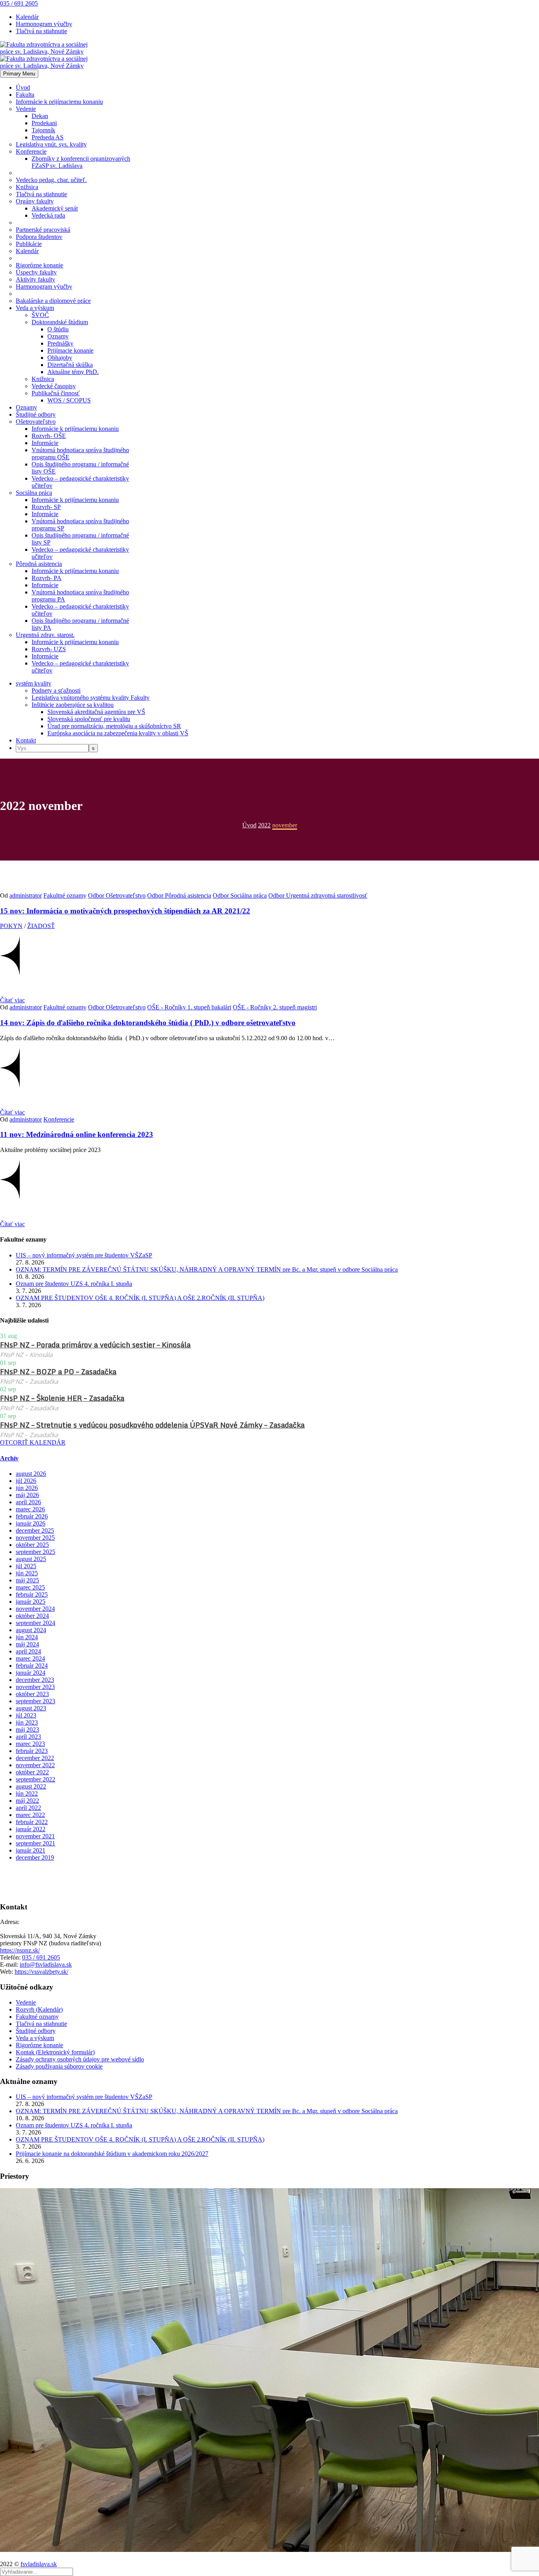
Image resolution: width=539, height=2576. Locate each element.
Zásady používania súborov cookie (59, 2066)
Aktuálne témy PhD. (73, 372)
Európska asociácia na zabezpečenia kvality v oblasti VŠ (118, 733)
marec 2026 (30, 1509)
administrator (26, 895)
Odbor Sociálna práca (240, 895)
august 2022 (31, 1786)
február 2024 (32, 1666)
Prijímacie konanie (70, 350)
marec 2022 (30, 1815)
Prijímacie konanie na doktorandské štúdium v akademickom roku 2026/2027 (112, 2154)
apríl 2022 (28, 1808)
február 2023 (32, 1751)
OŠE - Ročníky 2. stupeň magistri (275, 1007)
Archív (9, 1458)
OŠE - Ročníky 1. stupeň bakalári (189, 1007)
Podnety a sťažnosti (56, 691)
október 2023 (32, 1694)
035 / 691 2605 (19, 3)
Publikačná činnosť (56, 393)
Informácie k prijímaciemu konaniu (59, 102)
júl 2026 (26, 1481)
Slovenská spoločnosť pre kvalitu (89, 719)
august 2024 (31, 1630)
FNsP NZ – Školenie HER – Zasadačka (62, 1398)
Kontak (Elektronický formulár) (55, 2052)
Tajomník (43, 130)
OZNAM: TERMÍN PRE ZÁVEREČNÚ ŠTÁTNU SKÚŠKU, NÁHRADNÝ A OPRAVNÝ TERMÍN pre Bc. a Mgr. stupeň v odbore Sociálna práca (207, 1269)
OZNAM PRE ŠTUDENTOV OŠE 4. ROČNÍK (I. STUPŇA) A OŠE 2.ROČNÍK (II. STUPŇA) (140, 1298)
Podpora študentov (39, 237)
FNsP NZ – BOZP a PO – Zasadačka (58, 1372)
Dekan (40, 116)
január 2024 (31, 1673)
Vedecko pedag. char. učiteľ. (51, 180)
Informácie (45, 443)
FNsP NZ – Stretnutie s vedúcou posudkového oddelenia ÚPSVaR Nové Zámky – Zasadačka (152, 1425)
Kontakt (26, 740)
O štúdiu (58, 329)
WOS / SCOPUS (69, 400)
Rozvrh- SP (46, 507)
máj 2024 (27, 1644)
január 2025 (31, 1602)
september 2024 (36, 1623)
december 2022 (35, 1758)
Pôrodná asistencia (39, 564)
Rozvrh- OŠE (49, 436)
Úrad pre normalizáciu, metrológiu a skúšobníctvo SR (114, 726)
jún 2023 (27, 1722)
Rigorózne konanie (39, 265)
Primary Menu (19, 74)
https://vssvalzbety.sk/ (41, 1972)
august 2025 (31, 1559)
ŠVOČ (40, 315)
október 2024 (32, 1616)
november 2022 (35, 1765)
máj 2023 (27, 1730)
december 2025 (35, 1530)
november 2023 (35, 1687)
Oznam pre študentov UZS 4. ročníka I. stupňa (74, 1284)
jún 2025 (27, 1573)
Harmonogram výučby (44, 24)
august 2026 (31, 1474)
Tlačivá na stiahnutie (41, 31)
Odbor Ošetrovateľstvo (117, 895)
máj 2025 (27, 1580)
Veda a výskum (35, 308)
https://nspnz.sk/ (20, 1950)
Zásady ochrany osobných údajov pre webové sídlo (80, 2059)
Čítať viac (12, 1000)
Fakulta (25, 95)
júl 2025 (26, 1566)
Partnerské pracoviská (43, 230)
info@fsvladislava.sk (46, 1964)
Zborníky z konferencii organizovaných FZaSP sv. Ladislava (81, 162)
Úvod (23, 87)
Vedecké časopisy (54, 386)
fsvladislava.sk (39, 2564)
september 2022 (36, 1779)
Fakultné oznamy (65, 895)
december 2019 (35, 1857)
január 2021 (31, 1850)
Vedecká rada (48, 215)
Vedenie (26, 109)
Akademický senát (55, 208)
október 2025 (32, 1545)
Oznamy (58, 336)
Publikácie (29, 244)
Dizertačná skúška (70, 365)
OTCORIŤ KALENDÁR (33, 1442)
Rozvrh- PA (47, 578)
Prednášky (60, 343)
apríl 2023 (28, 1737)
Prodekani (44, 123)
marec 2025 (30, 1587)
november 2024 (35, 1609)
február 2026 (32, 1516)
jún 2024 (27, 1637)
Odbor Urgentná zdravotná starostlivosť (318, 895)
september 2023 (36, 1701)
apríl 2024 (28, 1651)
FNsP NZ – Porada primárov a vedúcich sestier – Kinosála (95, 1345)
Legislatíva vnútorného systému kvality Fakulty (91, 698)
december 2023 (35, 1680)
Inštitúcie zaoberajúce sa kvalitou (73, 705)
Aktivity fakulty (36, 279)
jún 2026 (27, 1488)
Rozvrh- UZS (49, 649)
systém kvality (34, 683)
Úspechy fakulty (36, 272)
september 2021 (36, 1843)
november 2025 (35, 1538)
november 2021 (35, 1836)
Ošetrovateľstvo (36, 422)
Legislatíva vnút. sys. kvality (51, 144)
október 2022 (32, 1772)
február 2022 (32, 1822)
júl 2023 (26, 1715)
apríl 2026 (28, 1502)
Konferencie (31, 151)
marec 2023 (30, 1744)
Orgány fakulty (35, 201)
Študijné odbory (36, 414)
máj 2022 (27, 1801)
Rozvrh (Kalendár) (39, 2010)
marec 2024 (30, 1658)
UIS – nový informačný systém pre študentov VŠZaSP (84, 1255)
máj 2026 (27, 1495)
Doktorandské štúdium (60, 322)
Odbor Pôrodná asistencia (179, 895)
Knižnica (27, 187)
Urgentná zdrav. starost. (45, 635)
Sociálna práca (34, 493)
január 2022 (31, 1829)
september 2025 (36, 1552)
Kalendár (27, 17)
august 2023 (31, 1708)
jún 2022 (27, 1793)
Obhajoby (60, 358)
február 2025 (32, 1594)
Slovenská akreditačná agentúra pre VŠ (96, 712)
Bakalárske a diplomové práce (53, 301)
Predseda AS (48, 137)
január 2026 (31, 1523)
